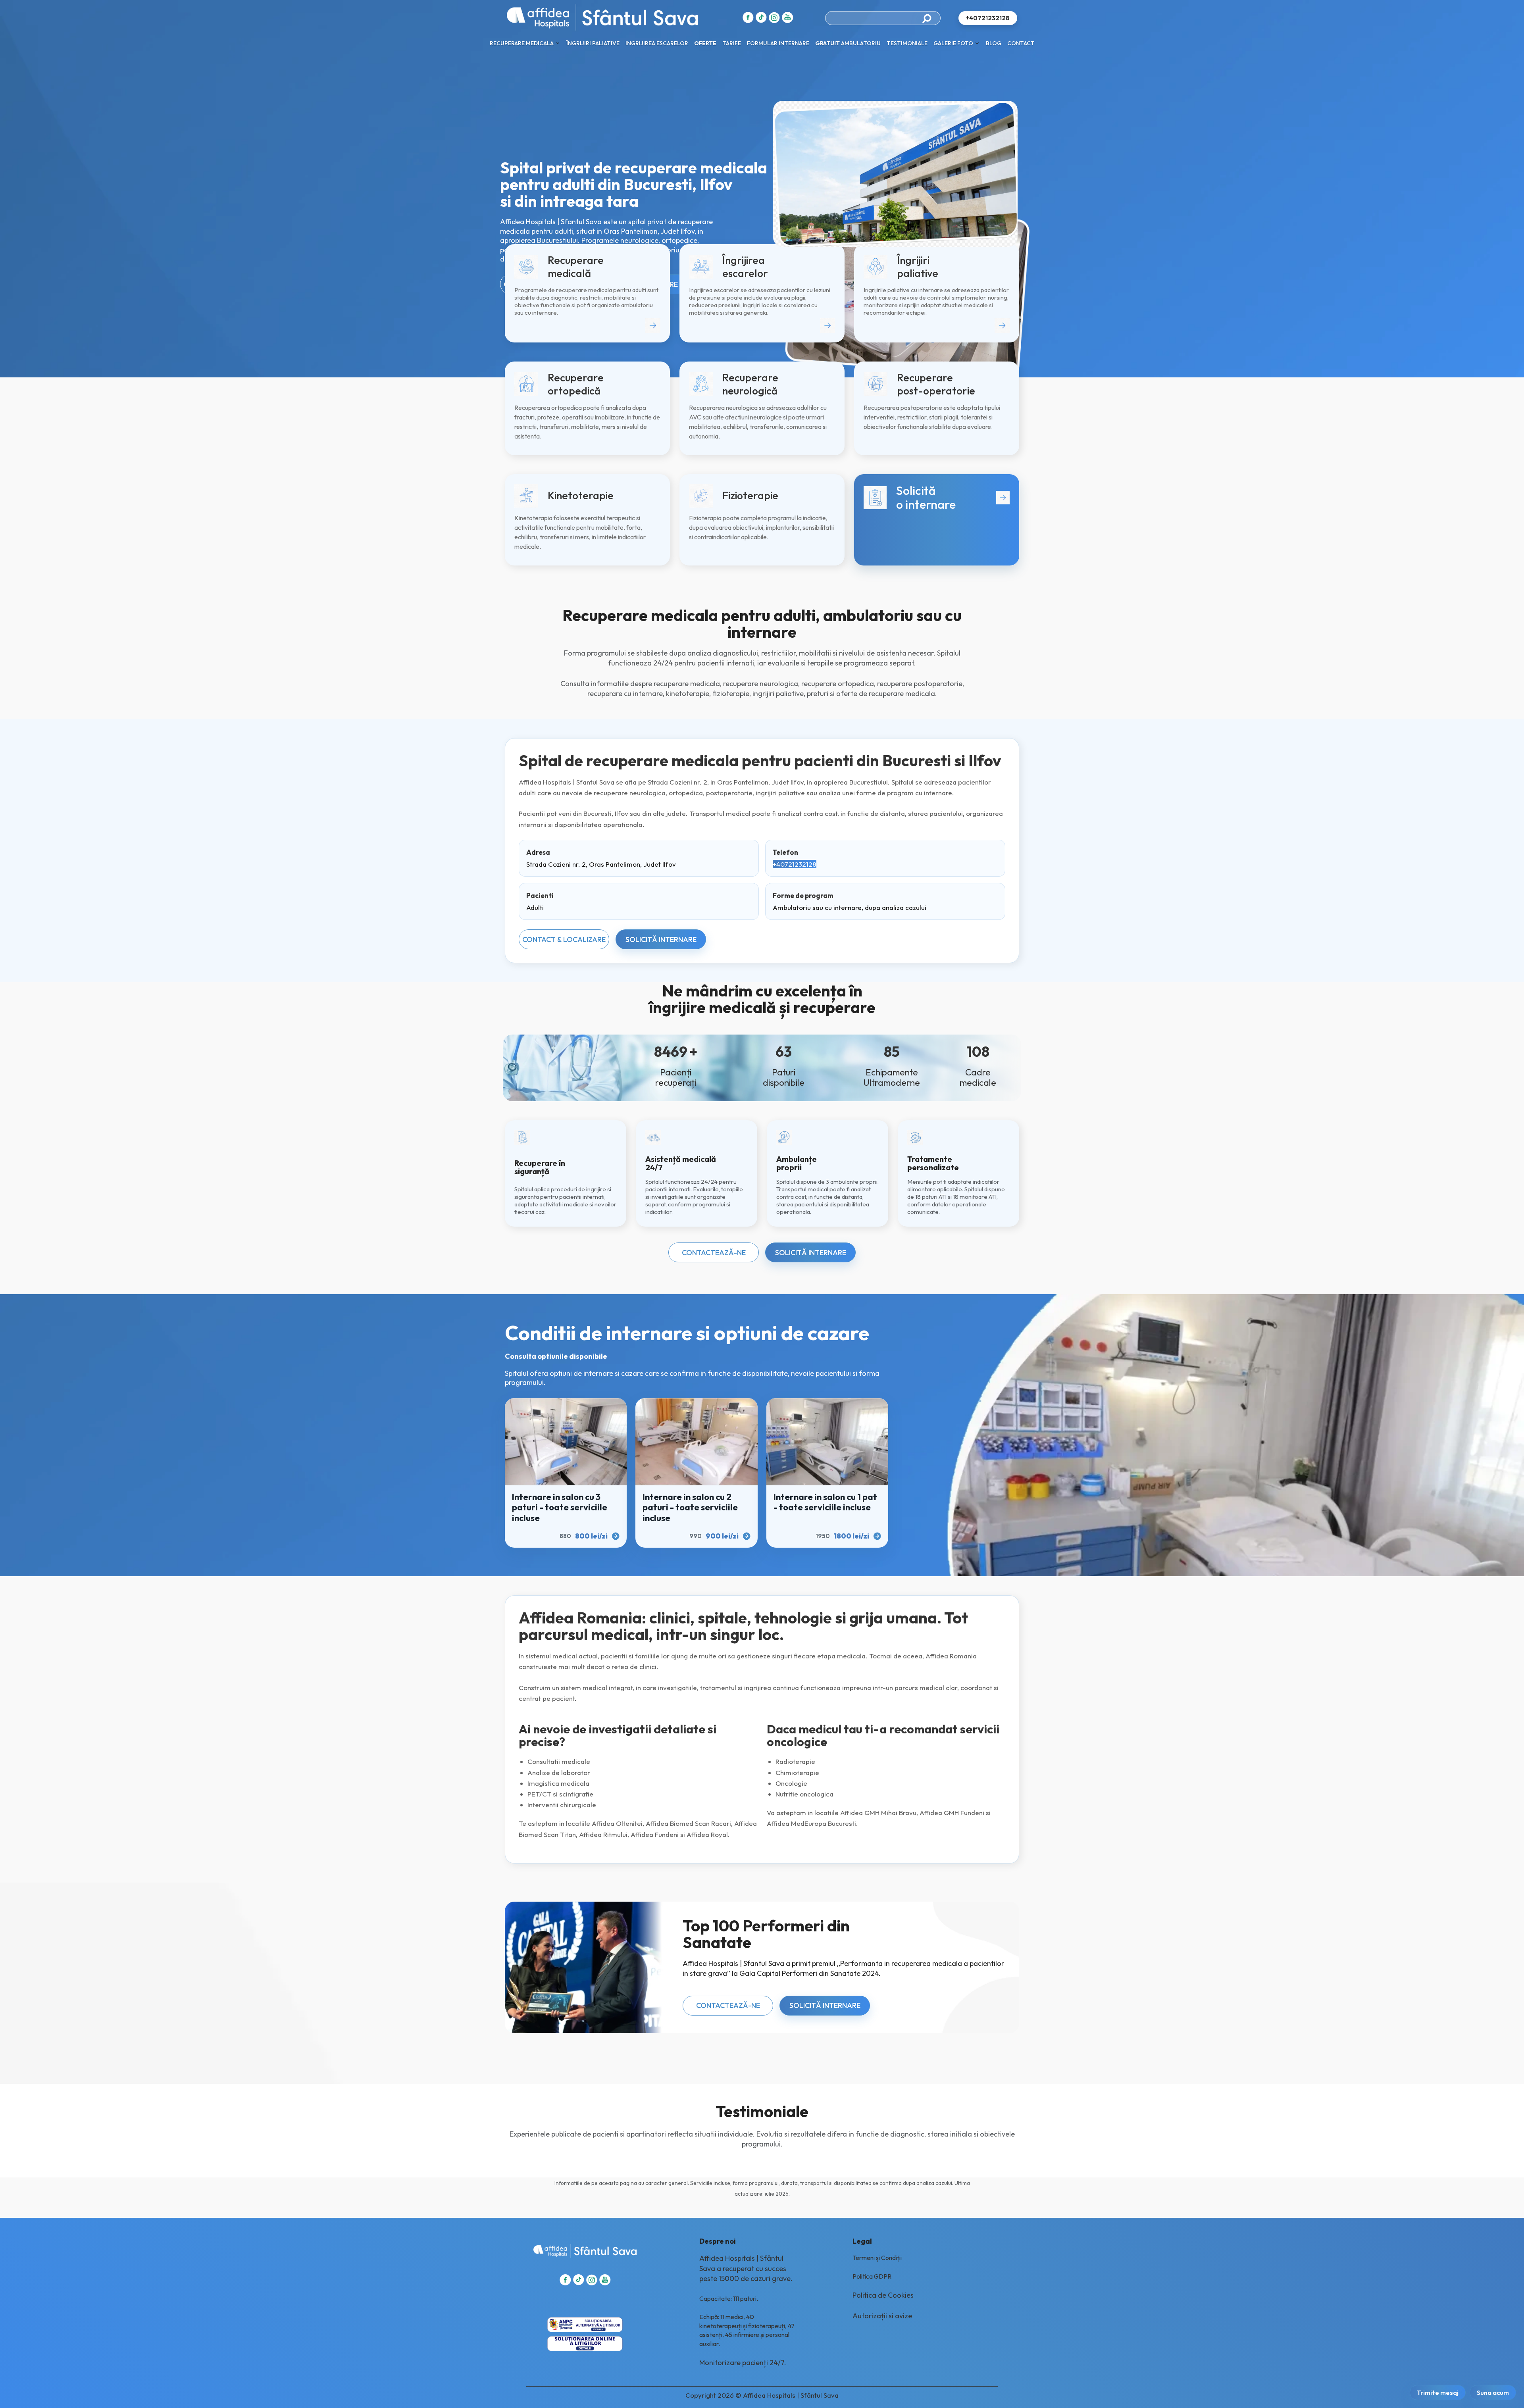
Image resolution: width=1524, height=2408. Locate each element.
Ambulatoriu (848, 43)
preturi (818, 693)
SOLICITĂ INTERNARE (661, 940)
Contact (1021, 43)
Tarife (732, 43)
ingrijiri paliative (778, 693)
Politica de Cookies (883, 2295)
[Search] (929, 18)
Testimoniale (907, 43)
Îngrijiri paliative (593, 43)
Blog (994, 43)
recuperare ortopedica (838, 684)
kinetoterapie (688, 693)
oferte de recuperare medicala (886, 693)
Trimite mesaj (1438, 2393)
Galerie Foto (953, 43)
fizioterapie (731, 693)
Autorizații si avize (882, 2316)
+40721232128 (795, 864)
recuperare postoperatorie (920, 684)
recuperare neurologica (761, 684)
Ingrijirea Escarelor (657, 43)
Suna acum (1493, 2393)
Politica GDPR (872, 2276)
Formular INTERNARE (778, 43)
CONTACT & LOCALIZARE (564, 940)
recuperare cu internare (625, 693)
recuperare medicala (687, 684)
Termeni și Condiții (877, 2258)
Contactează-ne (714, 1253)
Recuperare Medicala (522, 43)
